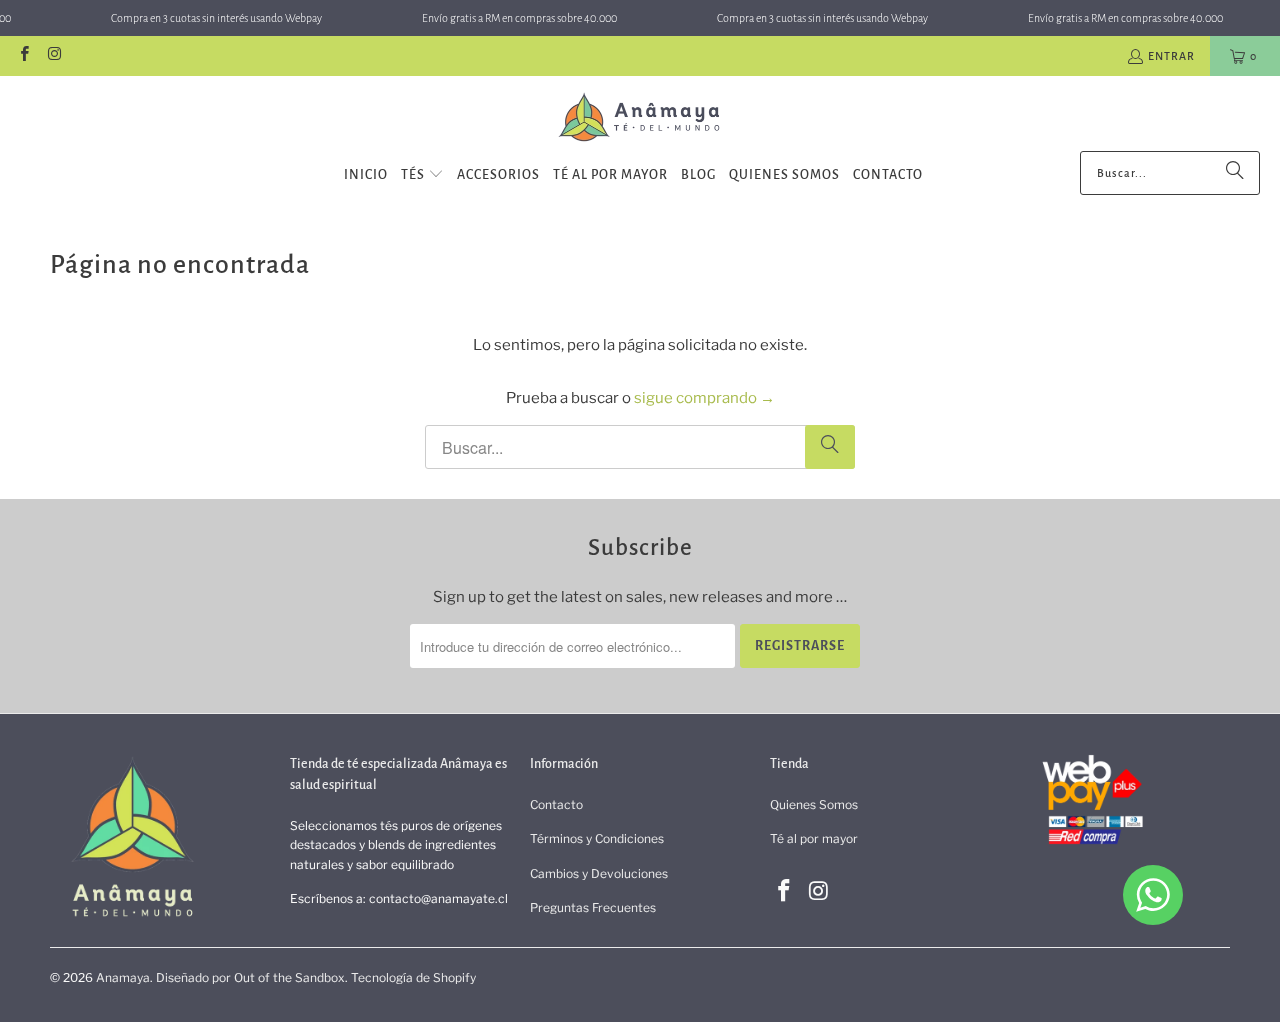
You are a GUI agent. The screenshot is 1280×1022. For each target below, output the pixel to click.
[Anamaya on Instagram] (53, 56)
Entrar (1171, 56)
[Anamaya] (640, 118)
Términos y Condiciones (597, 838)
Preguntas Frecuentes (593, 907)
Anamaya (123, 977)
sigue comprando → (704, 398)
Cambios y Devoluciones (599, 873)
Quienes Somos (814, 804)
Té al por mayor (814, 838)
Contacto (556, 804)
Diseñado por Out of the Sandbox (250, 977)
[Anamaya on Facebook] (23, 56)
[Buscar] (1235, 173)
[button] (422, 175)
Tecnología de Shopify (413, 977)
